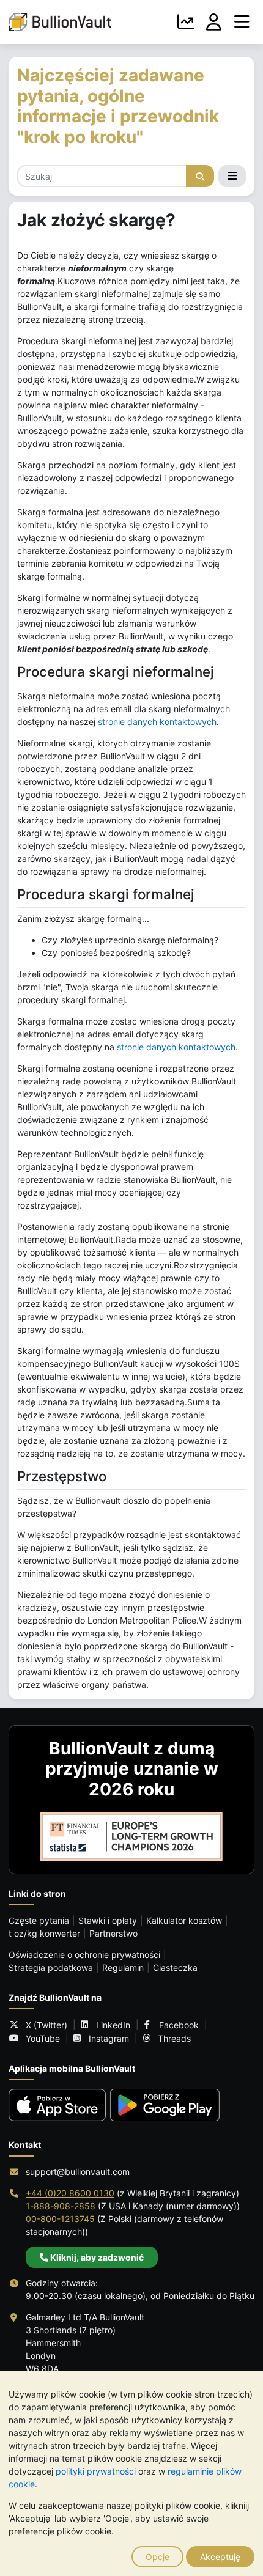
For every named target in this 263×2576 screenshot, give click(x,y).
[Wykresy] (186, 22)
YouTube (43, 2038)
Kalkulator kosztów (184, 1920)
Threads (174, 2038)
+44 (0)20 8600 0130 (70, 2193)
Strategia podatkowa (51, 1967)
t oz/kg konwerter (44, 1933)
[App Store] (57, 2105)
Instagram (109, 2038)
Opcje (157, 2557)
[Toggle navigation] (232, 176)
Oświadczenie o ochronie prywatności (84, 1955)
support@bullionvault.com (78, 2172)
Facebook (179, 2025)
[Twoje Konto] (214, 22)
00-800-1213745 (60, 2219)
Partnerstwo (113, 1933)
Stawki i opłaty (108, 1920)
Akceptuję (220, 2557)
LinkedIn (113, 2025)
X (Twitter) (46, 2025)
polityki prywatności (96, 2471)
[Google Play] (165, 2105)
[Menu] (242, 22)
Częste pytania (39, 1920)
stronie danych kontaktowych (157, 722)
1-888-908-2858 (61, 2206)
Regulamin (123, 1967)
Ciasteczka (175, 1967)
